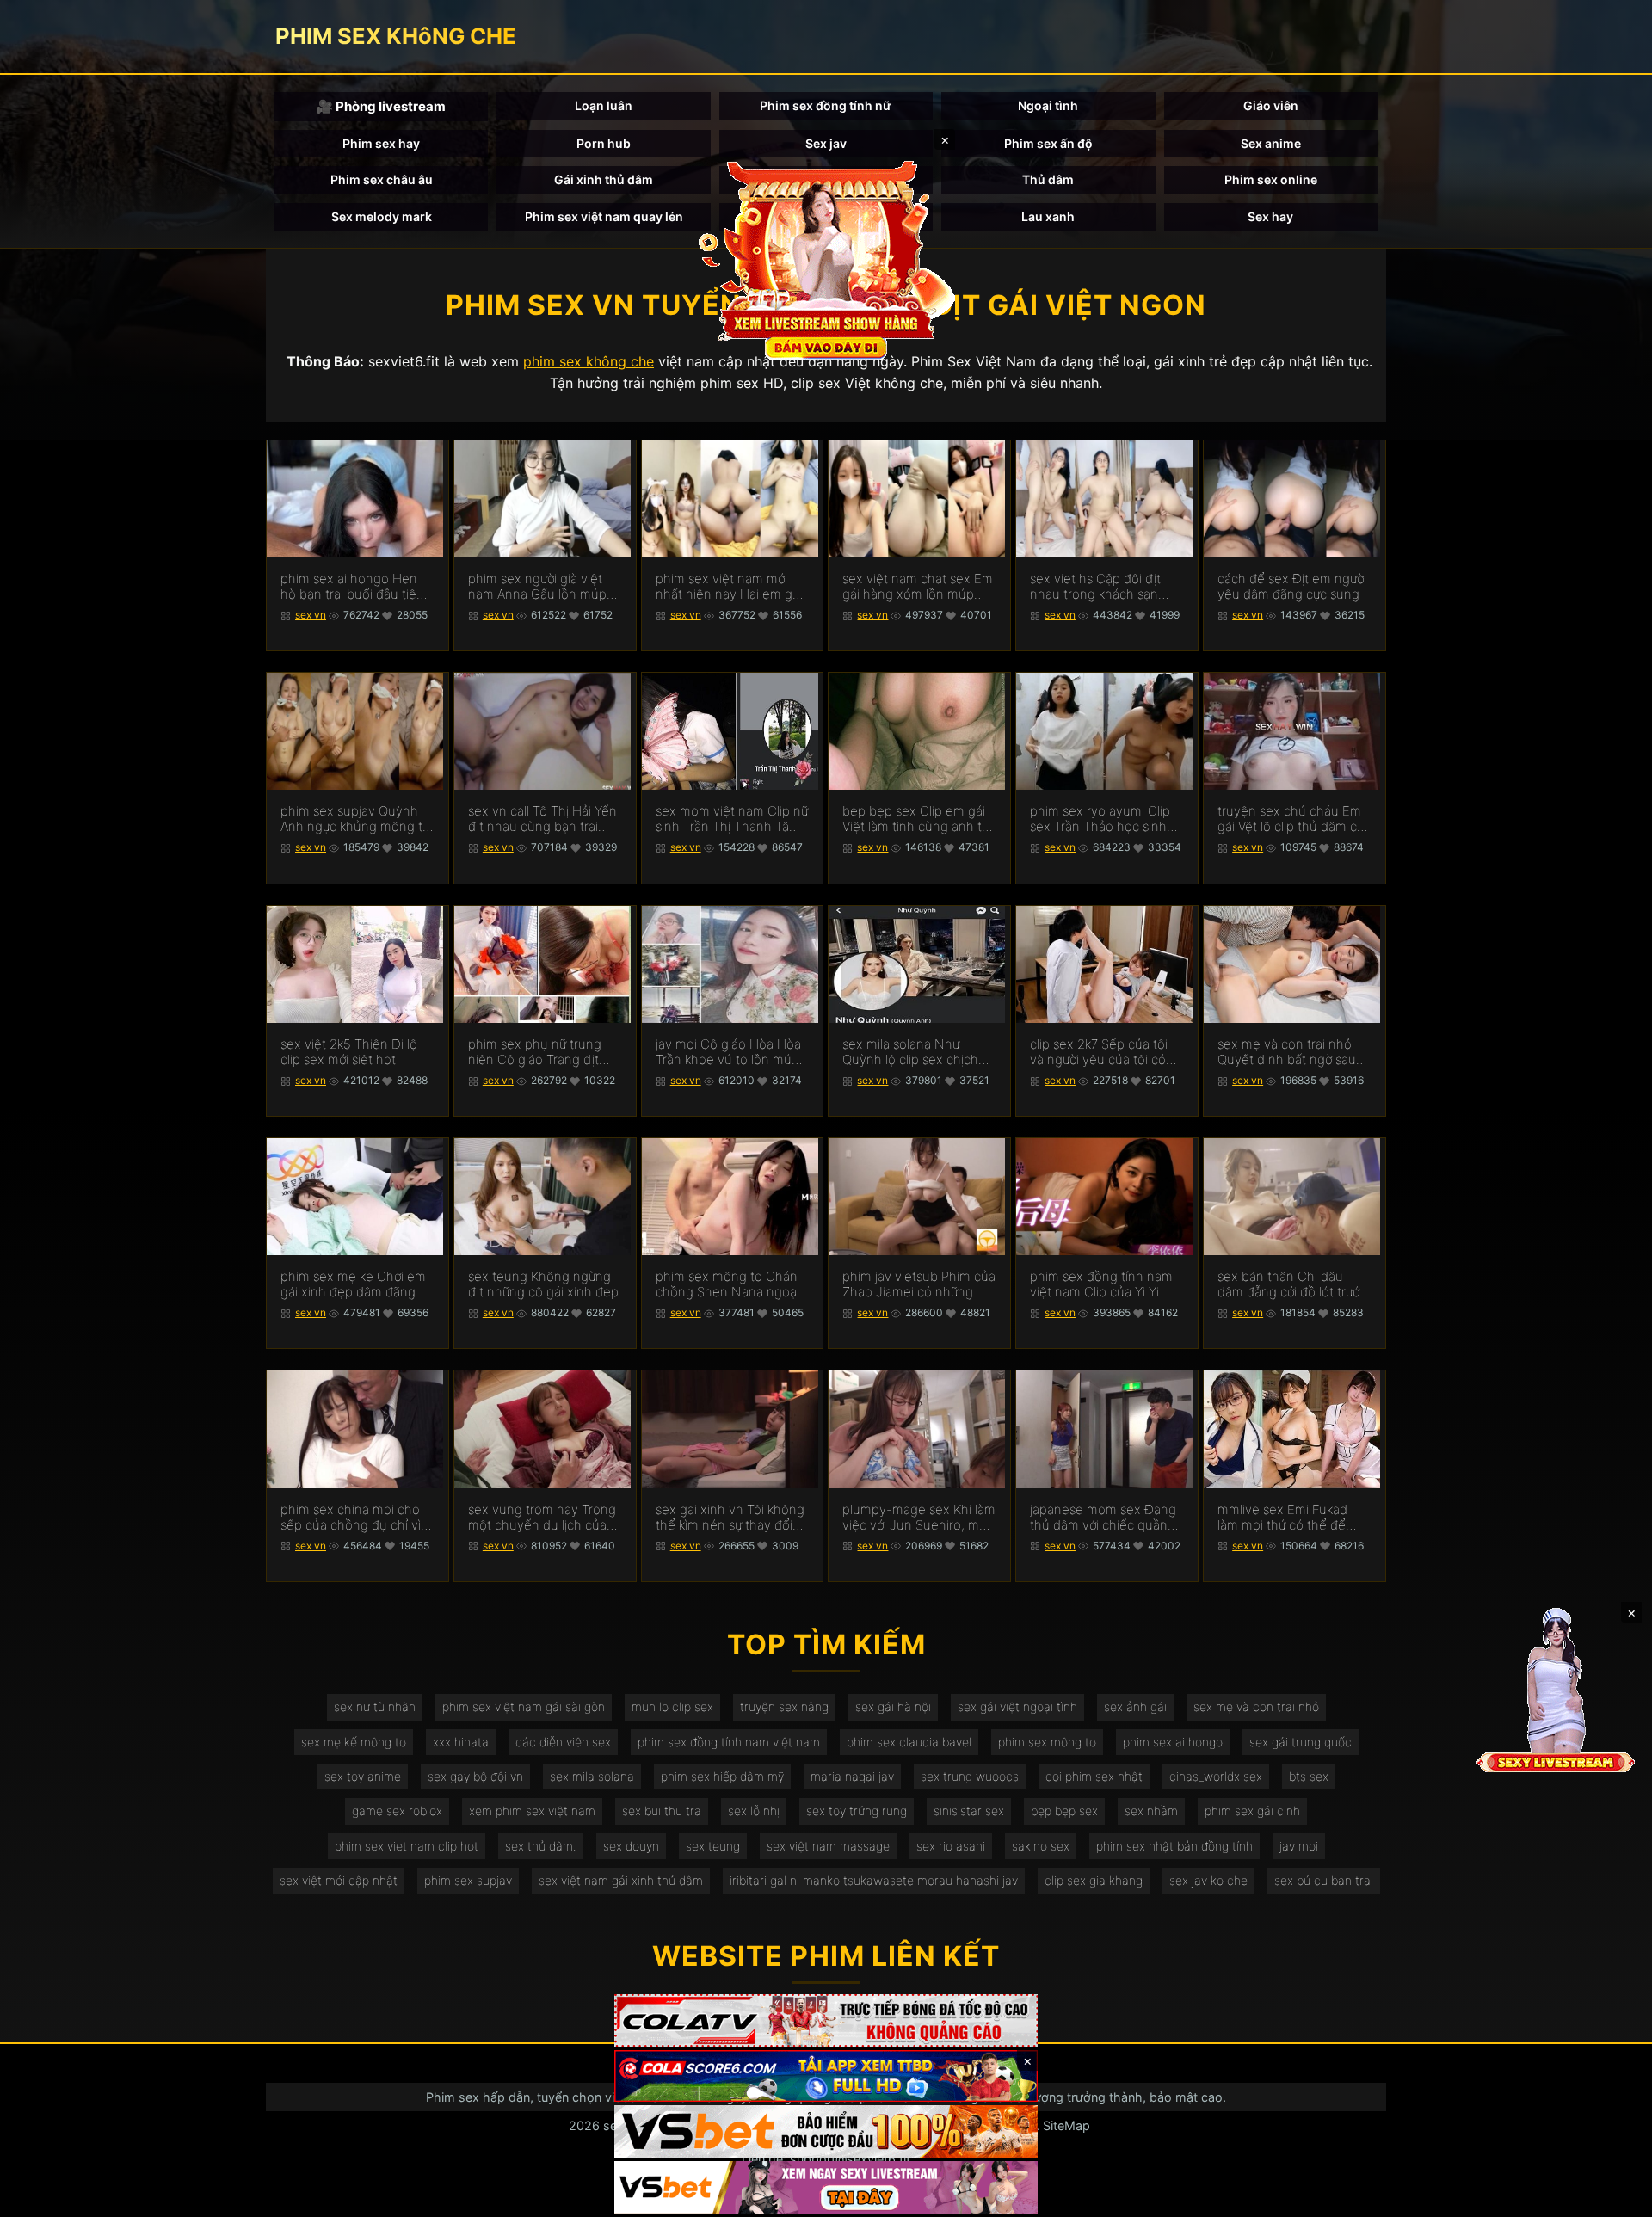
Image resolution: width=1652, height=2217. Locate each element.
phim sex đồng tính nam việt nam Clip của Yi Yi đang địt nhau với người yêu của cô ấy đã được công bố (1101, 1284)
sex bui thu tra (662, 1811)
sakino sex (1041, 1846)
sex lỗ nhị (754, 1811)
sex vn (311, 615)
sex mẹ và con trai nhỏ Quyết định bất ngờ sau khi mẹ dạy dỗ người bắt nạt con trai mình (1288, 1052)
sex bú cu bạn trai (1324, 1880)
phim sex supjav (468, 1880)
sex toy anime (363, 1776)
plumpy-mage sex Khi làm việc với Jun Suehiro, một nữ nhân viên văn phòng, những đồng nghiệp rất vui (919, 1518)
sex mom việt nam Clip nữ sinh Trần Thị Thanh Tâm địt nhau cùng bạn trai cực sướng (732, 819)
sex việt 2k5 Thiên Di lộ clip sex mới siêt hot (349, 1052)
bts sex (1309, 1776)
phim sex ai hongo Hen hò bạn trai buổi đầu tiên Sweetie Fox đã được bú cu (352, 587)
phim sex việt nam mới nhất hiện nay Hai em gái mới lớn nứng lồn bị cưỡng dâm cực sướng (730, 587)
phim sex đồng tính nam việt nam (729, 1742)
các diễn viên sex (563, 1742)
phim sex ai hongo (1173, 1742)
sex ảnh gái (1135, 1706)
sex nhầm (1151, 1811)
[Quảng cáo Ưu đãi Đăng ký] (826, 2076)
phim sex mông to (1047, 1742)
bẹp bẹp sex (1064, 1811)
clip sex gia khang (1094, 1880)
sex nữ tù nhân (375, 1706)
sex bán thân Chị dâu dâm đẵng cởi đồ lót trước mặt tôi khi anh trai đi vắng (1292, 1284)
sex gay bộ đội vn (475, 1776)
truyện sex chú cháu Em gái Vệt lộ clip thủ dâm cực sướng (1294, 819)
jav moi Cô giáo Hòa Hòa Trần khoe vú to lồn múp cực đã (728, 1052)
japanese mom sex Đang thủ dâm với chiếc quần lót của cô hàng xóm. (1103, 1518)
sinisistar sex (969, 1811)
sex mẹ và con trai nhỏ (1256, 1706)
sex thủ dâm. (541, 1846)
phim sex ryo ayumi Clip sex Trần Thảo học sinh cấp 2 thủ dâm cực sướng (1104, 819)
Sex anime (1271, 143)
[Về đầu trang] (1614, 2196)
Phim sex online (1271, 179)
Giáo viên (1271, 105)
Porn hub (604, 143)
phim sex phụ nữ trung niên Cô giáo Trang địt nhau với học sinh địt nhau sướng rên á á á (535, 1052)
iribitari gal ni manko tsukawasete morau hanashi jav (874, 1880)
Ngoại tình (1048, 105)
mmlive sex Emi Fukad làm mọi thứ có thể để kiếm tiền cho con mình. (1288, 1518)
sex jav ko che (1208, 1880)
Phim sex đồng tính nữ (826, 105)
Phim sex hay (381, 143)
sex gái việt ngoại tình (1017, 1706)
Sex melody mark (382, 216)
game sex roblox (397, 1811)
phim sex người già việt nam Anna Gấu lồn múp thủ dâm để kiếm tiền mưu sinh (537, 587)
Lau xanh (1048, 216)
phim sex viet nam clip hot (407, 1846)
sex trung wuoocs (970, 1776)
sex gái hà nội (893, 1706)
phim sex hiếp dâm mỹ (722, 1776)
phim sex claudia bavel (909, 1742)
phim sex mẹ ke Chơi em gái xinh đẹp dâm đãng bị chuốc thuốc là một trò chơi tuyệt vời (355, 1284)
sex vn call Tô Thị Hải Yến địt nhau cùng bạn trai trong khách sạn (542, 819)
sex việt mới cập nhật (339, 1880)
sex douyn (631, 1846)
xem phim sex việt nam (532, 1811)
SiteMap (1066, 2125)
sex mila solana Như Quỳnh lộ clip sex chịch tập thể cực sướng (910, 1052)
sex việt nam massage (828, 1846)
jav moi (1299, 1846)
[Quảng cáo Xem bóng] (826, 2020)
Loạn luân (604, 105)
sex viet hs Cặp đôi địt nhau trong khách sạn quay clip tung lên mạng (1101, 587)
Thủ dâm (1048, 179)
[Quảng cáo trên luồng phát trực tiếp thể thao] (826, 2187)
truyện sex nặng (784, 1706)
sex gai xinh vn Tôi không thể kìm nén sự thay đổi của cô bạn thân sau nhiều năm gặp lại (730, 1518)
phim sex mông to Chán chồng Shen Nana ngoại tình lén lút (727, 1284)
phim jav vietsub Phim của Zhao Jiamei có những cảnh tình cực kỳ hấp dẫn (919, 1284)
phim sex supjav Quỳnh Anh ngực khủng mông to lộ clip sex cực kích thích (355, 819)
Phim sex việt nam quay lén (604, 216)
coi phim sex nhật (1094, 1776)
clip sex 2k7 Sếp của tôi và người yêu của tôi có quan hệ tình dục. (1099, 1052)
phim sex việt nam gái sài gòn (524, 1706)
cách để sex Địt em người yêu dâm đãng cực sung (1292, 587)
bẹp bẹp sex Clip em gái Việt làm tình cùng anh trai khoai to (919, 819)
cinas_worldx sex (1216, 1776)
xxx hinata (461, 1742)
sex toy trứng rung (857, 1811)
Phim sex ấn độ (1048, 143)
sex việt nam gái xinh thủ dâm (621, 1880)
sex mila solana (592, 1776)
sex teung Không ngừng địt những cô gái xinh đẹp (543, 1284)
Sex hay (1270, 216)
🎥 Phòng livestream (381, 106)
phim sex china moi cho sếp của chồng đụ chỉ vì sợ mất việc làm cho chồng (351, 1518)
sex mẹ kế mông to (354, 1742)
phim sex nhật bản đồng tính (1174, 1846)
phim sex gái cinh (1252, 1811)
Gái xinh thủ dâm (604, 179)
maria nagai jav (852, 1776)
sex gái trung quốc (1301, 1742)
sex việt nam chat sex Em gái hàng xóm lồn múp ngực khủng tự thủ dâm (918, 587)
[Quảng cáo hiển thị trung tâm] (826, 258)
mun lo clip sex (672, 1706)
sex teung (713, 1846)
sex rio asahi (951, 1846)
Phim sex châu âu (382, 179)
